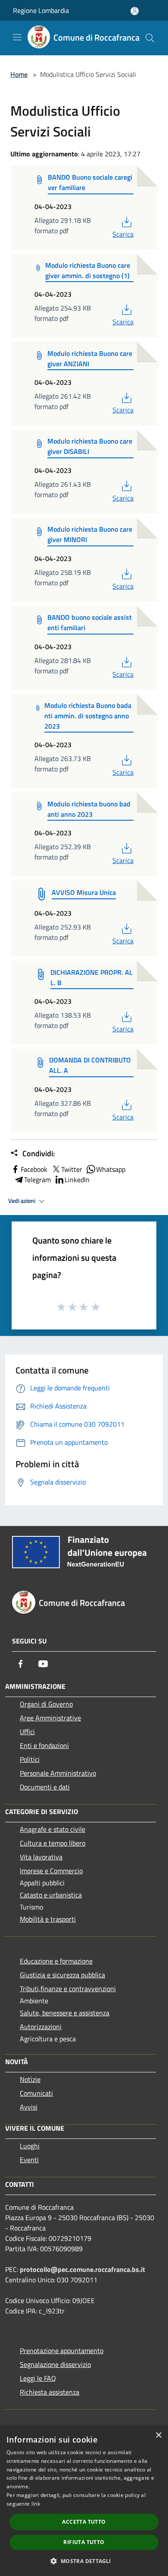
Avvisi (29, 2107)
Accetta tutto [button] (84, 2522)
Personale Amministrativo (58, 1773)
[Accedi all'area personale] (135, 11)
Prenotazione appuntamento (62, 2351)
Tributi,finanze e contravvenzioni (68, 1989)
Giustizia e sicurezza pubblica (62, 1975)
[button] (84, 2561)
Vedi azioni (22, 1201)
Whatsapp (111, 1169)
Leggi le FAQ (38, 2378)
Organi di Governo (46, 1704)
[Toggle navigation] (17, 37)
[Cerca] (150, 38)
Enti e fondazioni (44, 1745)
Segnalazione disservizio (55, 2364)
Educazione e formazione (56, 1961)
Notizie (30, 2079)
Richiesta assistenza (50, 2392)
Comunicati (36, 2093)
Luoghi (30, 2146)
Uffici (27, 1732)
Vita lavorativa (41, 1857)
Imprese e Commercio (51, 1871)
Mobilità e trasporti (48, 1919)
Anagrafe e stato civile (53, 1829)
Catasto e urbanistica (51, 1895)
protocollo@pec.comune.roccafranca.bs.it (82, 2269)
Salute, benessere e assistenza (65, 2013)
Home (19, 74)
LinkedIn (77, 1180)
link (36, 2504)
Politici (30, 1759)
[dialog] (84, 2501)
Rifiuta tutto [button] (84, 2542)
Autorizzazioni (41, 2027)
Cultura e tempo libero (53, 1843)
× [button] (158, 2435)
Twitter (72, 1169)
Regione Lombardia (41, 10)
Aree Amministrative (50, 1718)
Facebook (34, 1169)
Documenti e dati (45, 1787)
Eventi (29, 2160)
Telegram (37, 1180)
